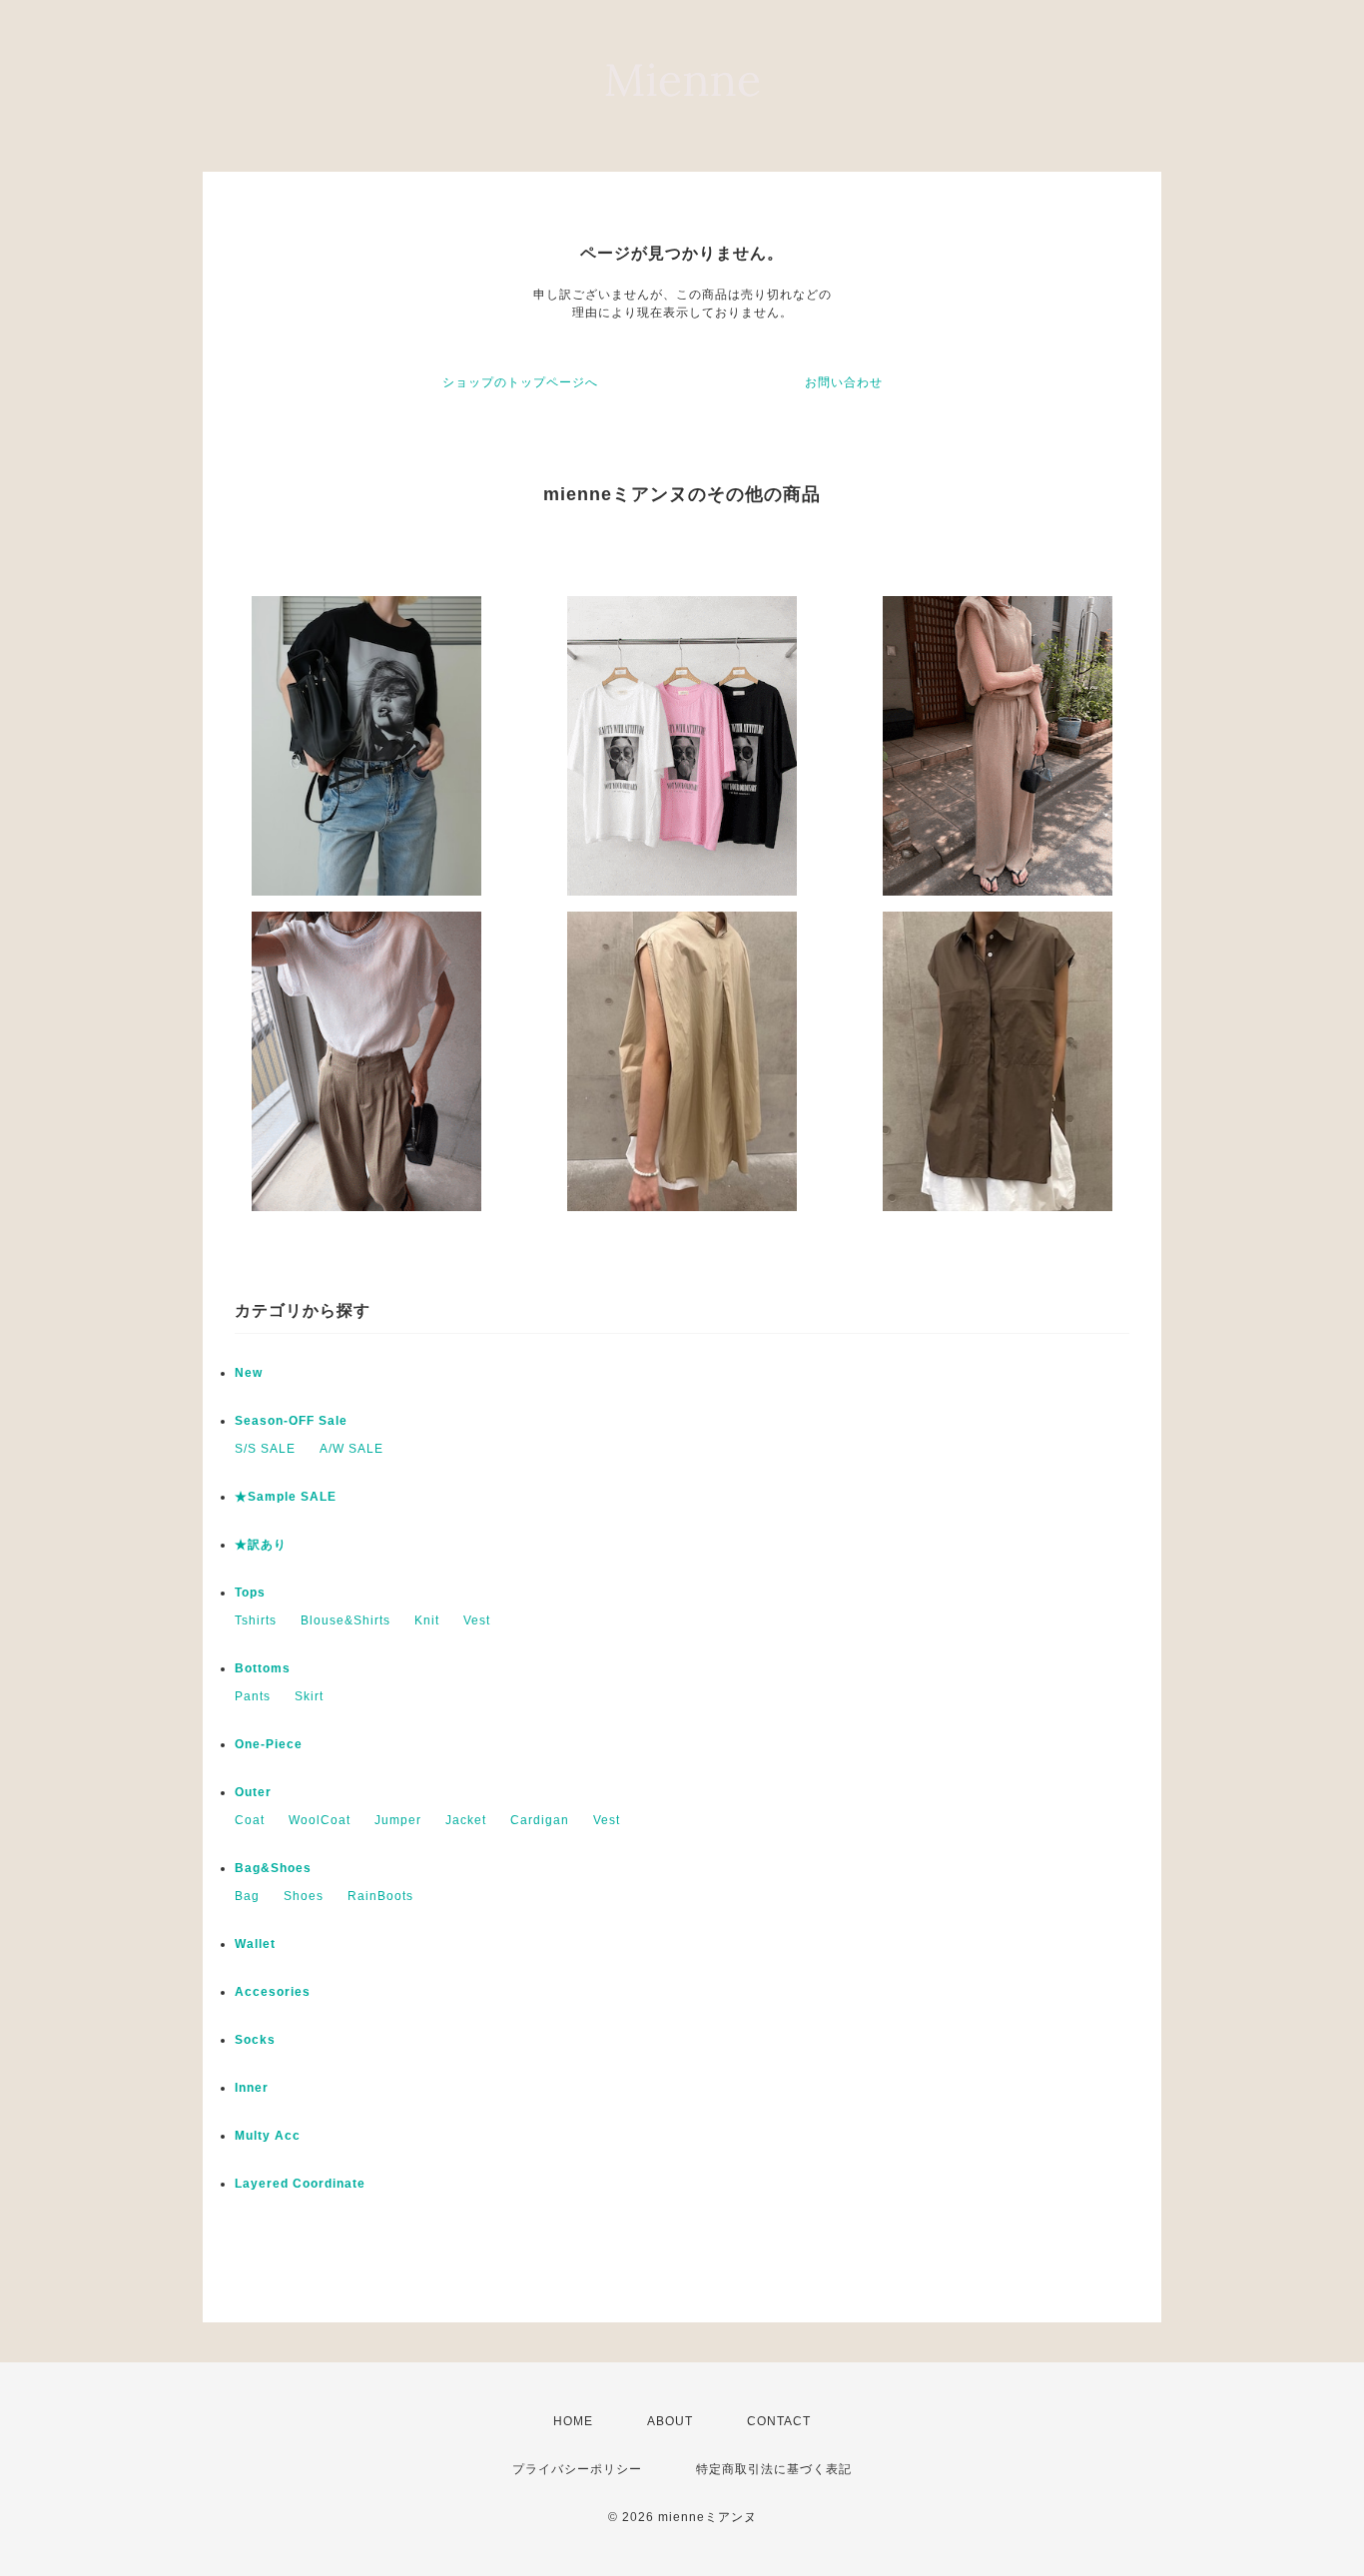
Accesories (273, 1992)
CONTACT (779, 2421)
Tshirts (256, 1620)
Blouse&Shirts (345, 1620)
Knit (427, 1620)
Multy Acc (268, 2136)
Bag (247, 1896)
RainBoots (380, 1896)
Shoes (304, 1896)
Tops (250, 1593)
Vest (477, 1620)
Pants (253, 1696)
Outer (253, 1792)
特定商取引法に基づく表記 (774, 2469)
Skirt (309, 1696)
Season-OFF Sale (291, 1421)
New (249, 1373)
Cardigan (540, 1820)
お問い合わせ (844, 382)
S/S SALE (265, 1449)
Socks (255, 2040)
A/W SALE (351, 1449)
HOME (573, 2421)
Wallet (255, 1944)
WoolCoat (320, 1820)
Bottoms (263, 1668)
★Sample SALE (286, 1497)
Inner (252, 2088)
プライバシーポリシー (577, 2469)
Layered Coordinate (300, 2184)
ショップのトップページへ (520, 382)
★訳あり (261, 1545)
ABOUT (670, 2421)
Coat (250, 1820)
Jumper (398, 1820)
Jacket (466, 1820)
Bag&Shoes (273, 1868)
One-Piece (269, 1744)
